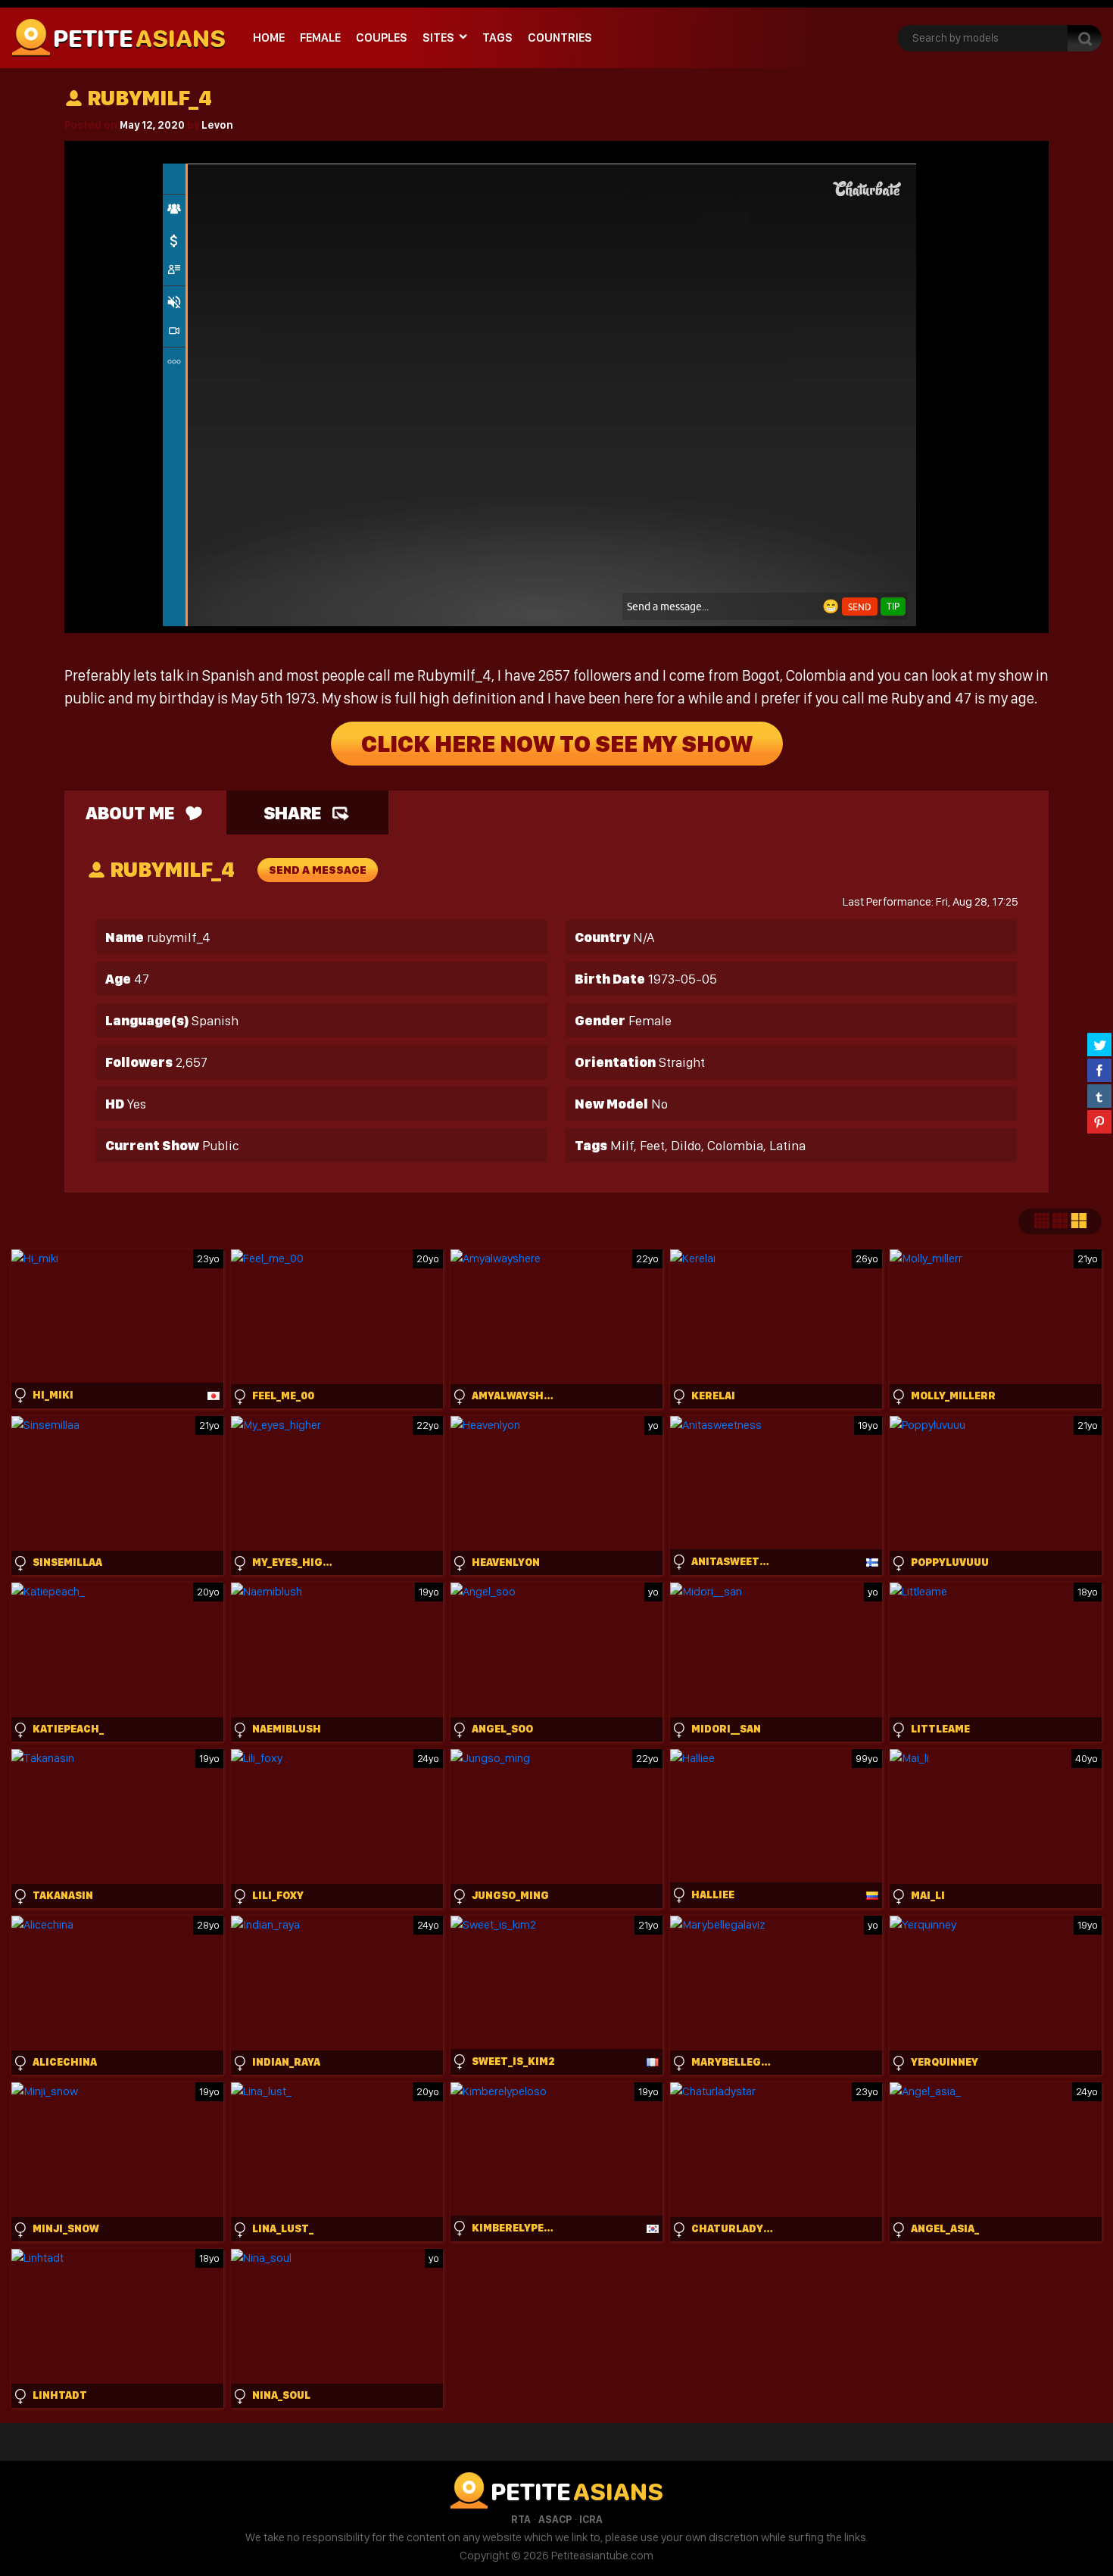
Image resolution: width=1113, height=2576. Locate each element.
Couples (382, 37)
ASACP (555, 2519)
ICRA (591, 2519)
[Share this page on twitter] (1099, 1044)
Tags (497, 37)
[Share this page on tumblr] (1099, 1096)
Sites (438, 37)
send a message (318, 870)
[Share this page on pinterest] (1099, 1121)
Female (320, 37)
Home (269, 37)
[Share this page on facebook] (1099, 1070)
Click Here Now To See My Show (557, 744)
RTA (521, 2519)
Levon (217, 125)
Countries (560, 37)
